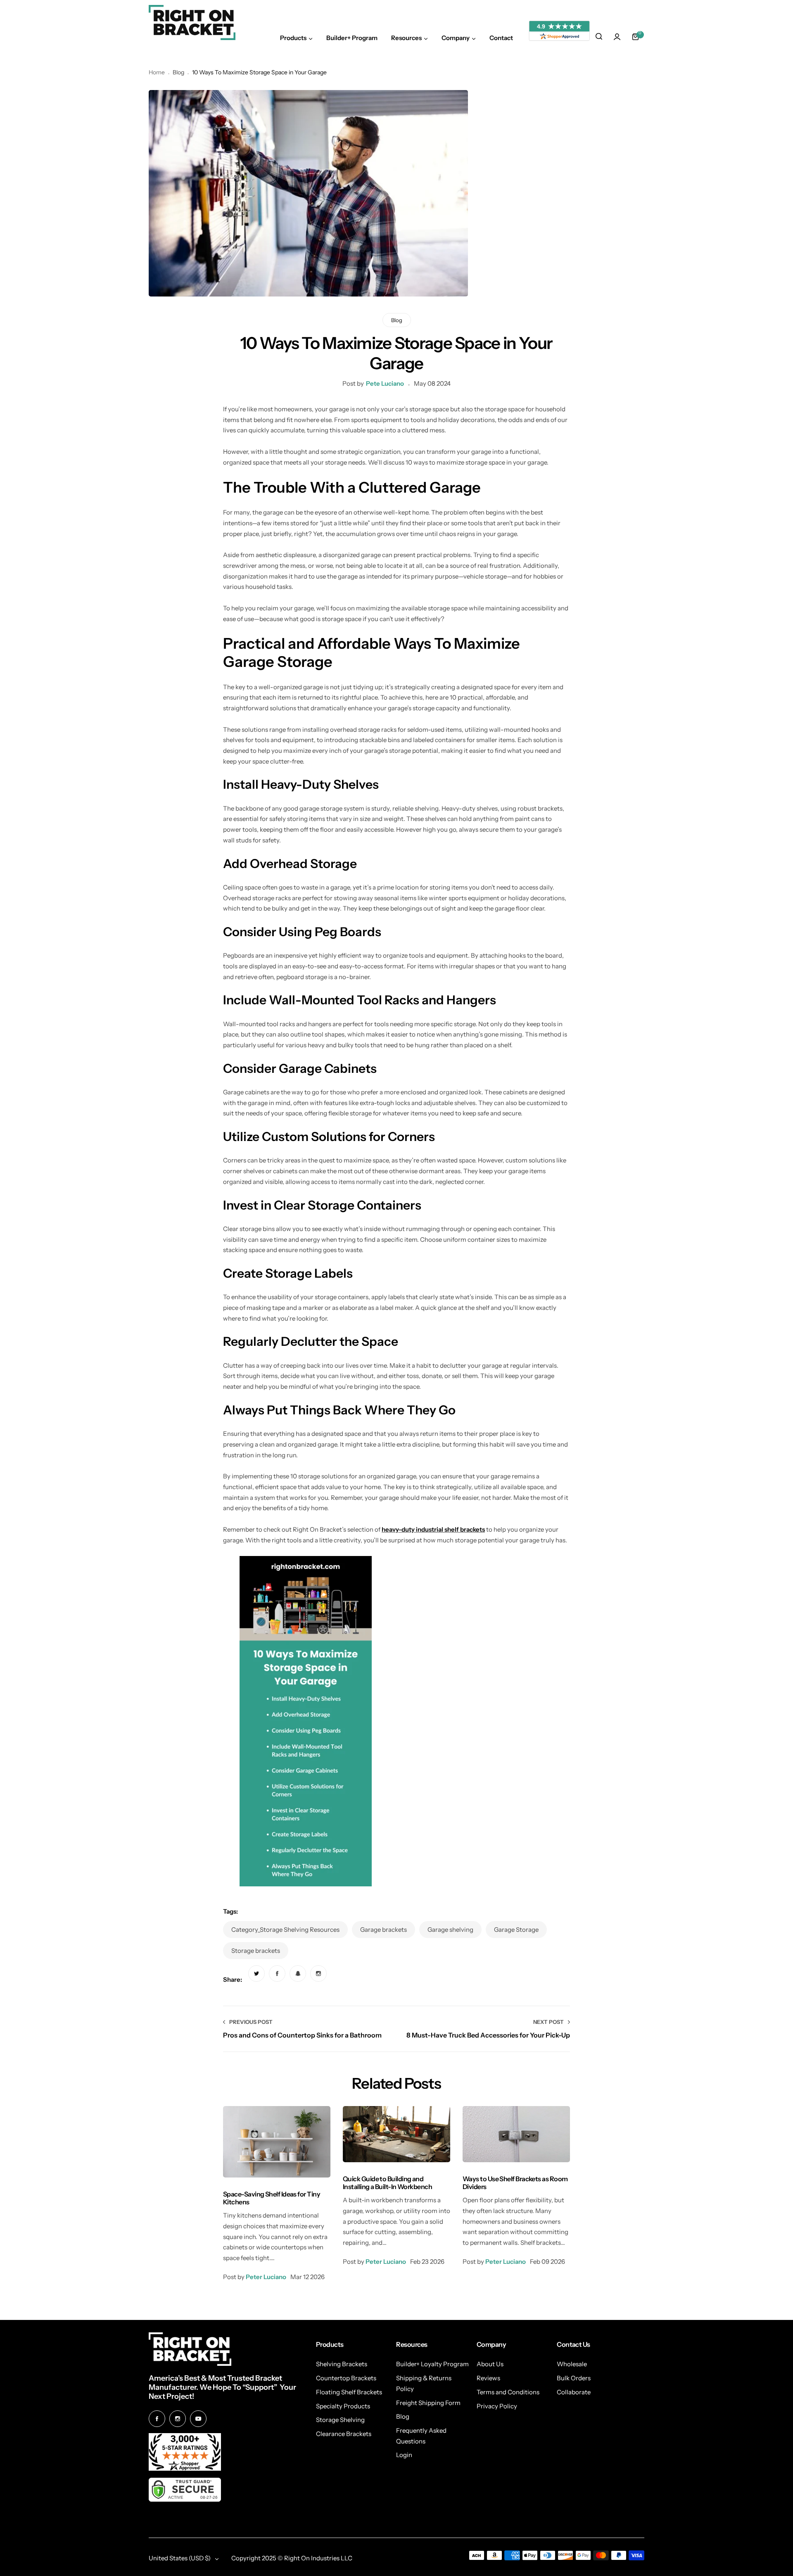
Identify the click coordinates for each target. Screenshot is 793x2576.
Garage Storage (516, 1930)
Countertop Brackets (346, 2378)
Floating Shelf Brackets (349, 2392)
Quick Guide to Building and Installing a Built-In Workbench (387, 2183)
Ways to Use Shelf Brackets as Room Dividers (515, 2183)
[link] (256, 1974)
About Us (490, 2364)
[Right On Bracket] (192, 23)
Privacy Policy (497, 2406)
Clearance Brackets (344, 2434)
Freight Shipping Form (428, 2403)
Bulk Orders (574, 2378)
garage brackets (383, 1930)
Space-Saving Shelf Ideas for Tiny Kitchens (272, 2198)
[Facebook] (157, 2419)
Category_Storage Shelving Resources (285, 1930)
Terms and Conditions (508, 2392)
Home (157, 72)
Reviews (488, 2378)
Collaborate (574, 2392)
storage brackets (256, 1951)
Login (404, 2455)
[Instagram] (178, 2419)
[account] (617, 37)
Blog (178, 72)
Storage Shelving (340, 2420)
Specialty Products (343, 2406)
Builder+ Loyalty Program (432, 2364)
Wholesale (572, 2364)
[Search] (599, 37)
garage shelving (450, 1930)
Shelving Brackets (342, 2364)
